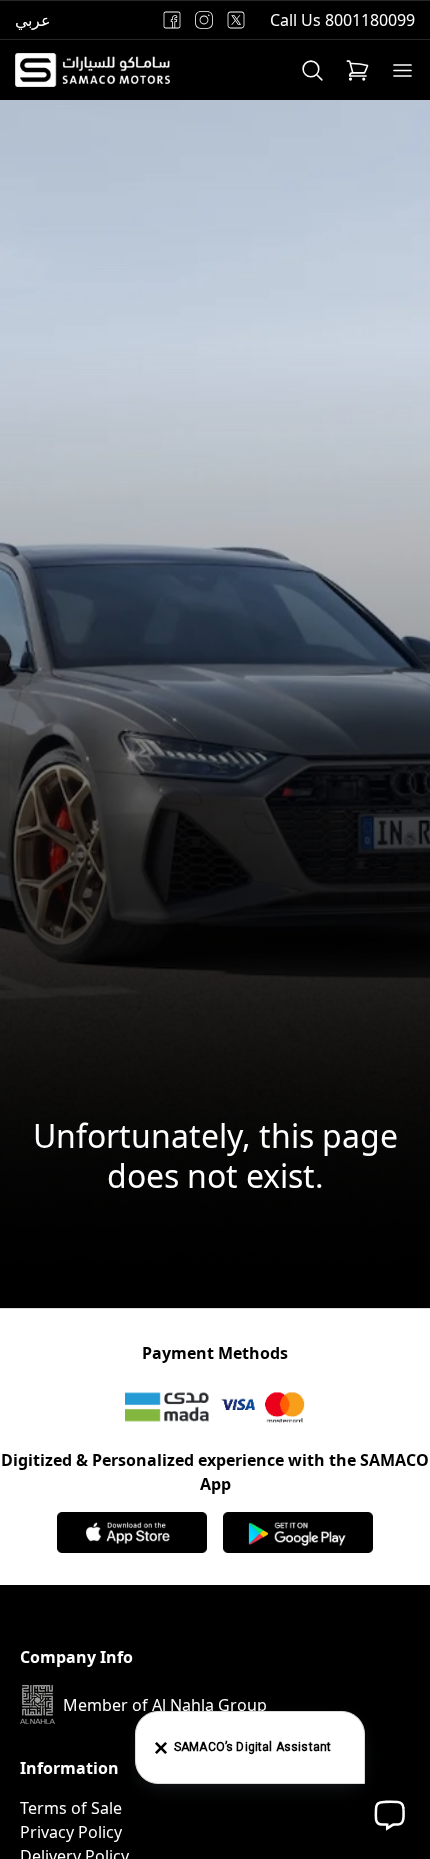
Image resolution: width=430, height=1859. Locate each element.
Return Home (215, 1256)
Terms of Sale (71, 1808)
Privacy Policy (71, 1832)
